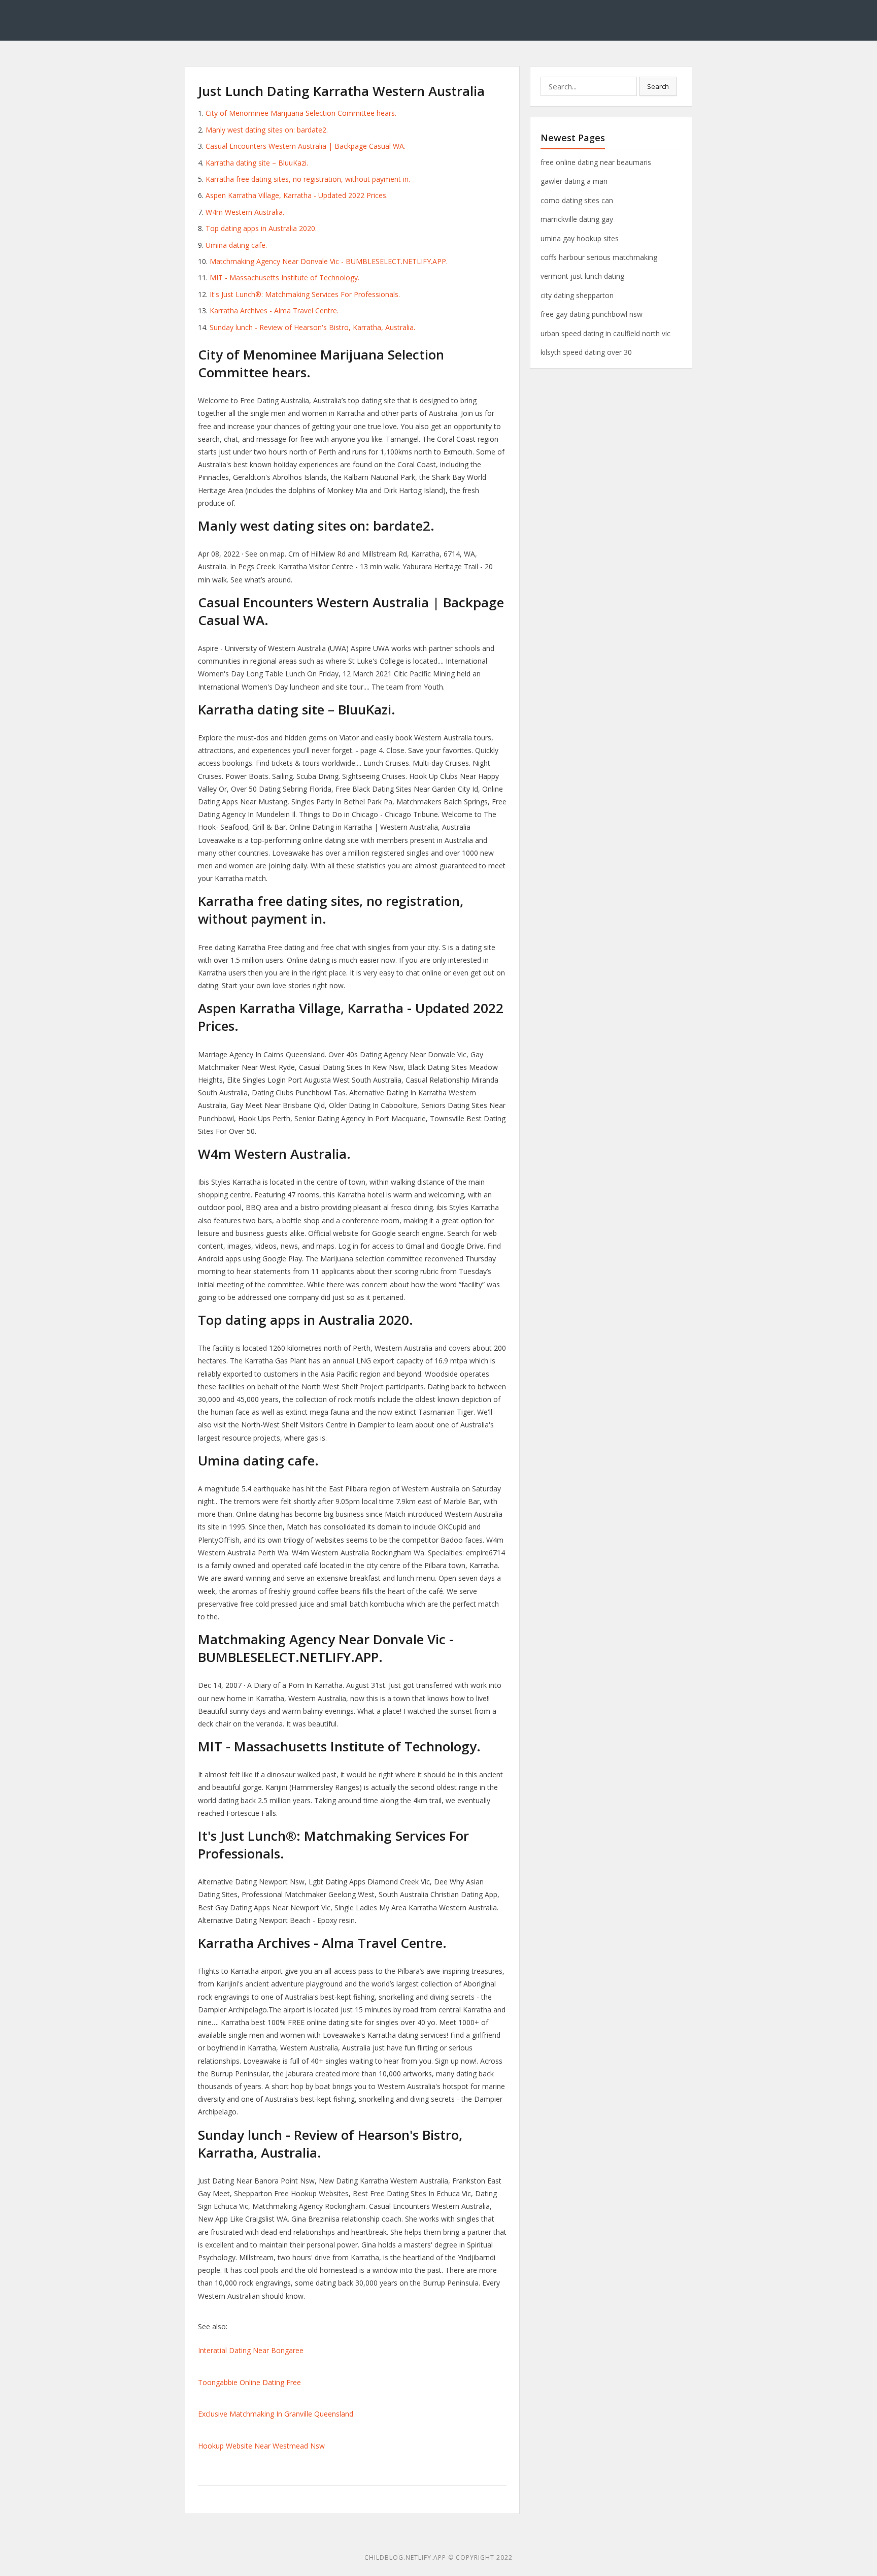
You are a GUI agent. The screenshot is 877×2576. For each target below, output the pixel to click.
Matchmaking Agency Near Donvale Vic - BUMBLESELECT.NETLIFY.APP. (329, 261)
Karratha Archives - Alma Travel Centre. (274, 311)
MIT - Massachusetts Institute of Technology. (284, 278)
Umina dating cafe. (236, 245)
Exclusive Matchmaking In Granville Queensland (276, 2414)
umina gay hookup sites (580, 238)
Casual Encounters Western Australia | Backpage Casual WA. (306, 146)
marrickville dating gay (577, 219)
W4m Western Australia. (245, 212)
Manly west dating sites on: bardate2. (267, 130)
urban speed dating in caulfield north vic (605, 333)
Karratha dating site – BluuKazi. (257, 163)
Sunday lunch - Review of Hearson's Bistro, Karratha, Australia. (312, 327)
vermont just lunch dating (582, 276)
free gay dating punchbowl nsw (592, 314)
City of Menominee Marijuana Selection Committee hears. (301, 113)
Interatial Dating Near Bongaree (251, 2350)
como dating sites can (577, 200)
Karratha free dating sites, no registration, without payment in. (308, 179)
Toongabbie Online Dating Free (249, 2382)
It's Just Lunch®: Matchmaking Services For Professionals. (305, 294)
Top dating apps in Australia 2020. (261, 228)
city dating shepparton (577, 295)
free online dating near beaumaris (596, 162)
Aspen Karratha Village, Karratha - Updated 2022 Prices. (297, 195)
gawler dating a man (574, 181)
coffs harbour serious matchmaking (599, 257)
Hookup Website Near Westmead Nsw (261, 2446)
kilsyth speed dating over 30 (586, 352)
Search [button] (658, 86)
